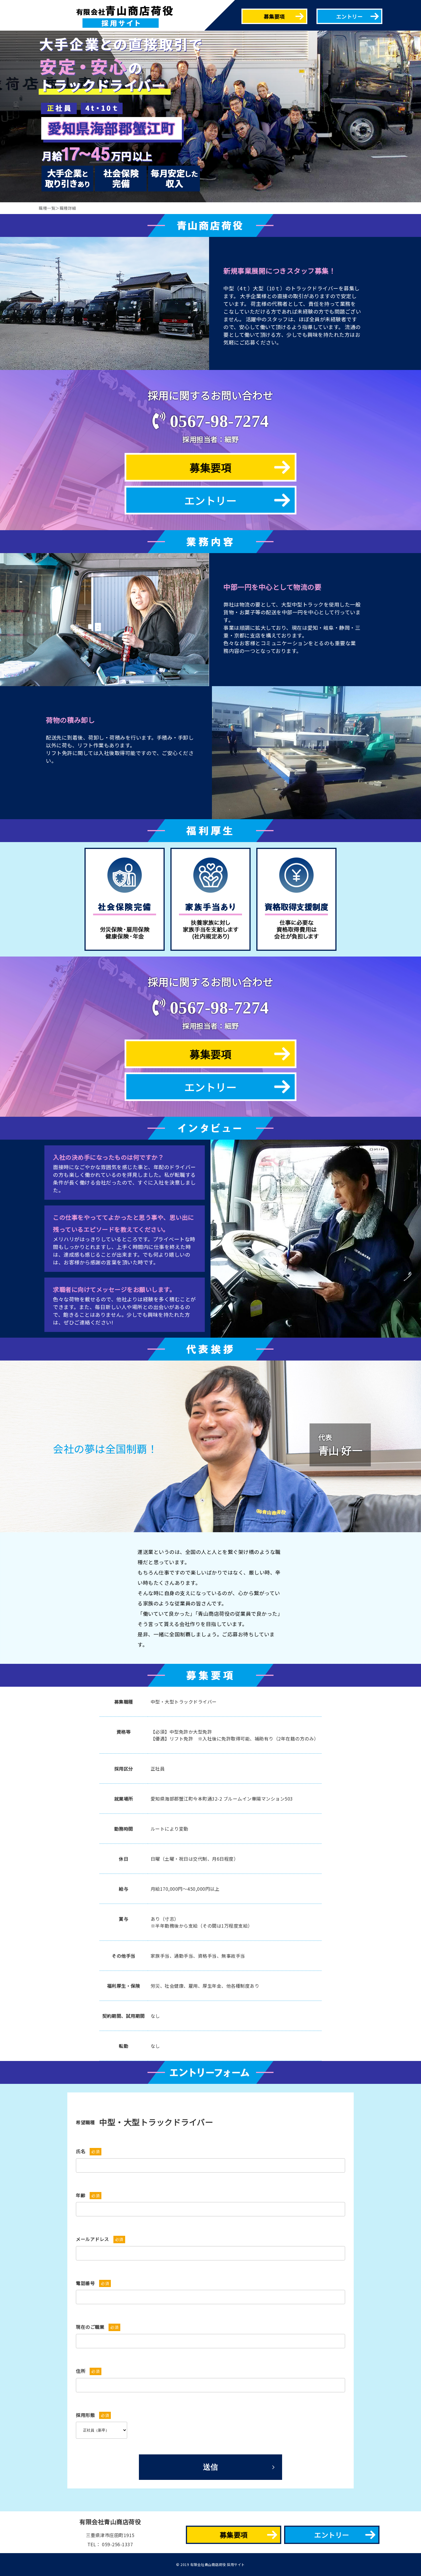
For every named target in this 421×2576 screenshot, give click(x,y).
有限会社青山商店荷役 (110, 2522)
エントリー (350, 16)
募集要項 (274, 16)
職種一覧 (47, 208)
